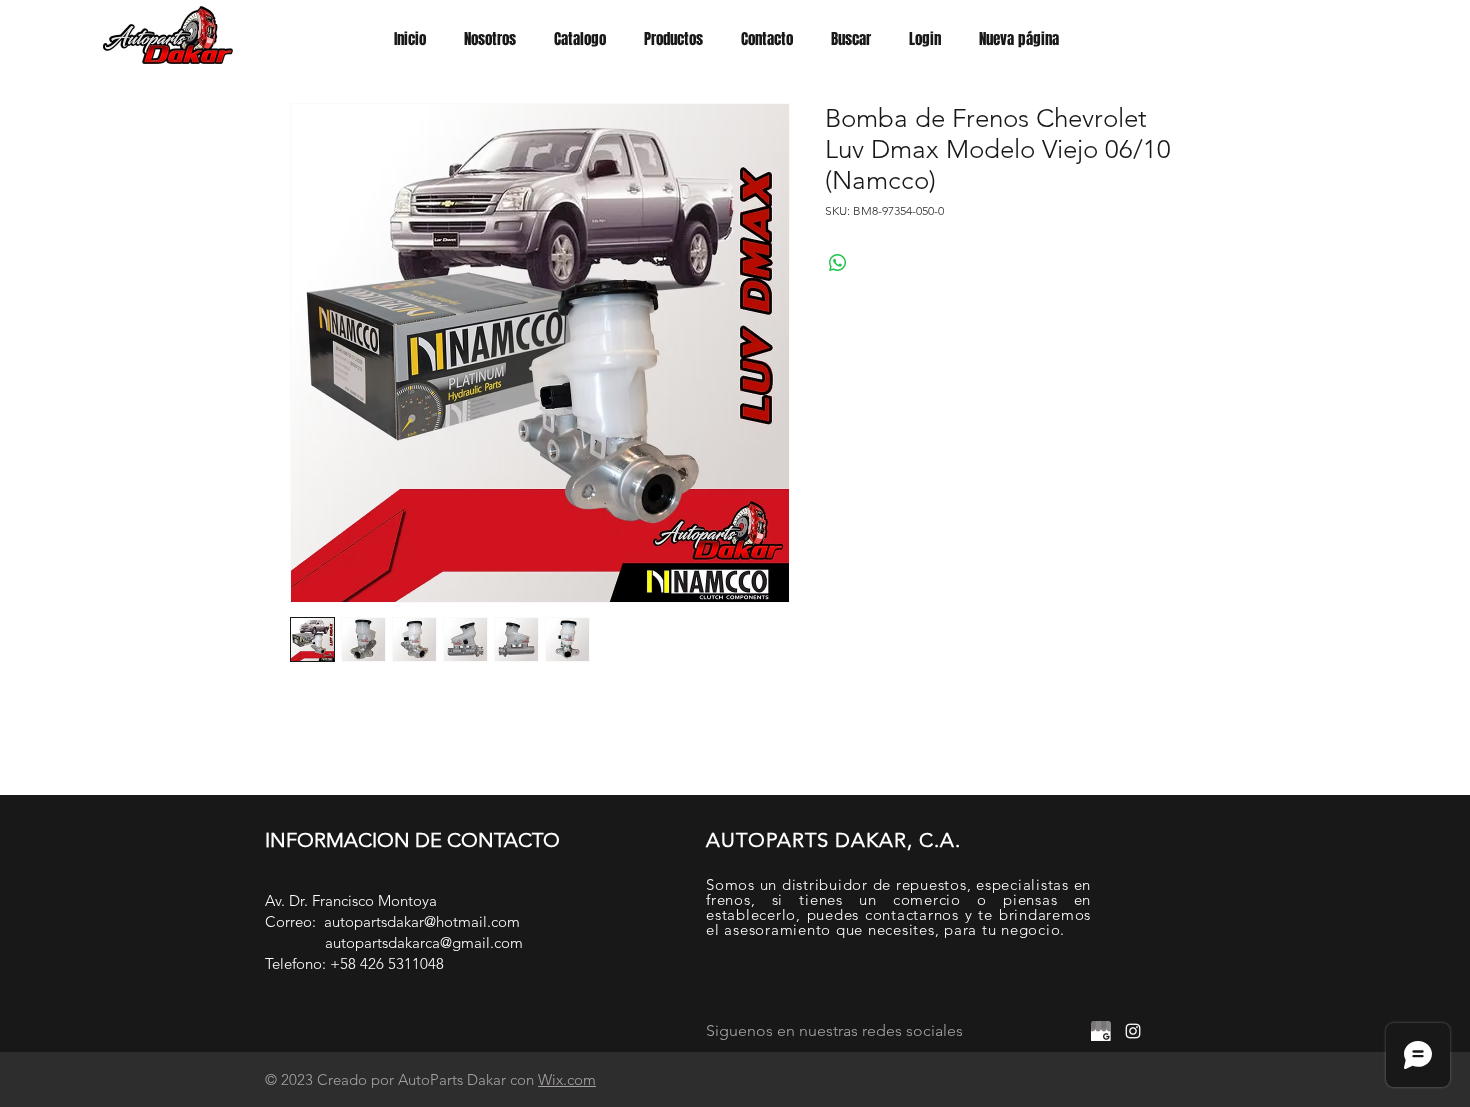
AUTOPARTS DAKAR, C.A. (833, 840)
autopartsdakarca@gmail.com (424, 942)
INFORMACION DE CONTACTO (412, 840)
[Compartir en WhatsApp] (838, 263)
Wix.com (567, 1079)
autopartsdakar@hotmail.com (422, 921)
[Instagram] (1133, 1031)
